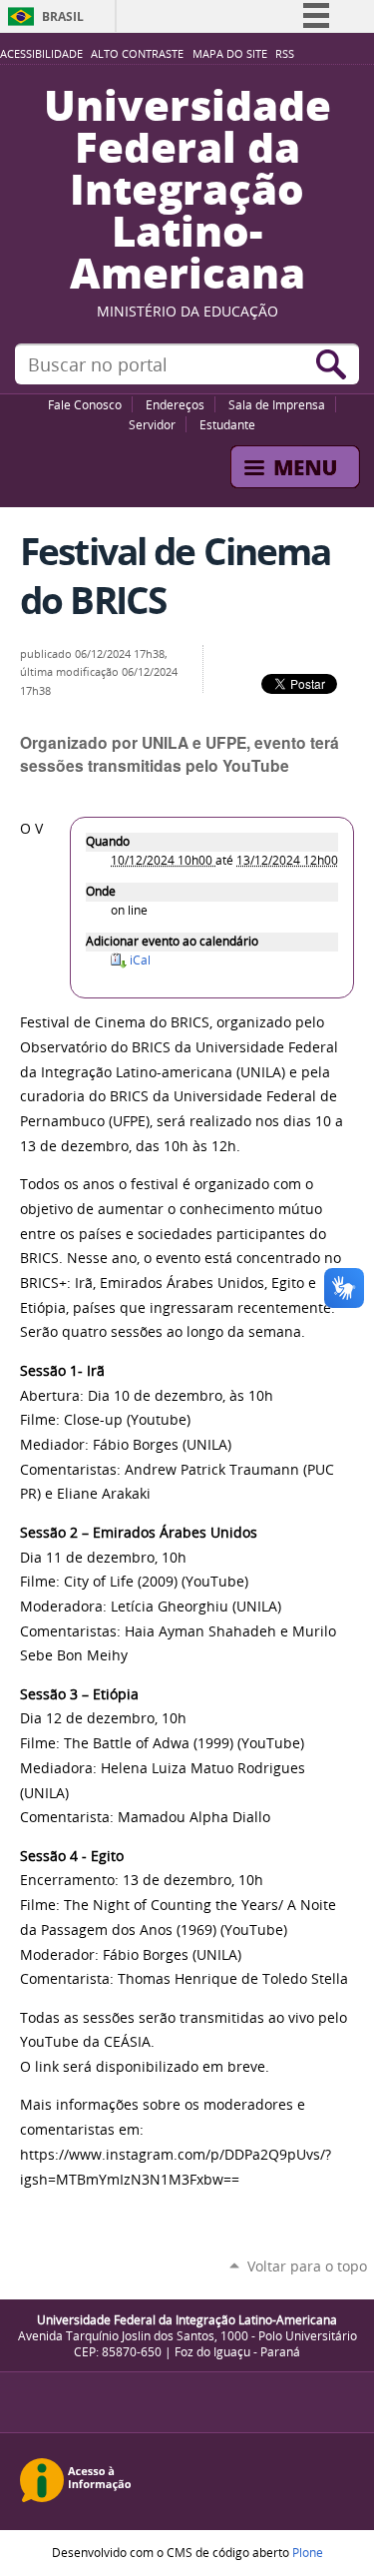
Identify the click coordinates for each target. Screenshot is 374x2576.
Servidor (152, 424)
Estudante (227, 424)
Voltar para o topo (307, 2266)
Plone (308, 2552)
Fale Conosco (85, 404)
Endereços (175, 404)
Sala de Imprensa (277, 404)
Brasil (63, 16)
